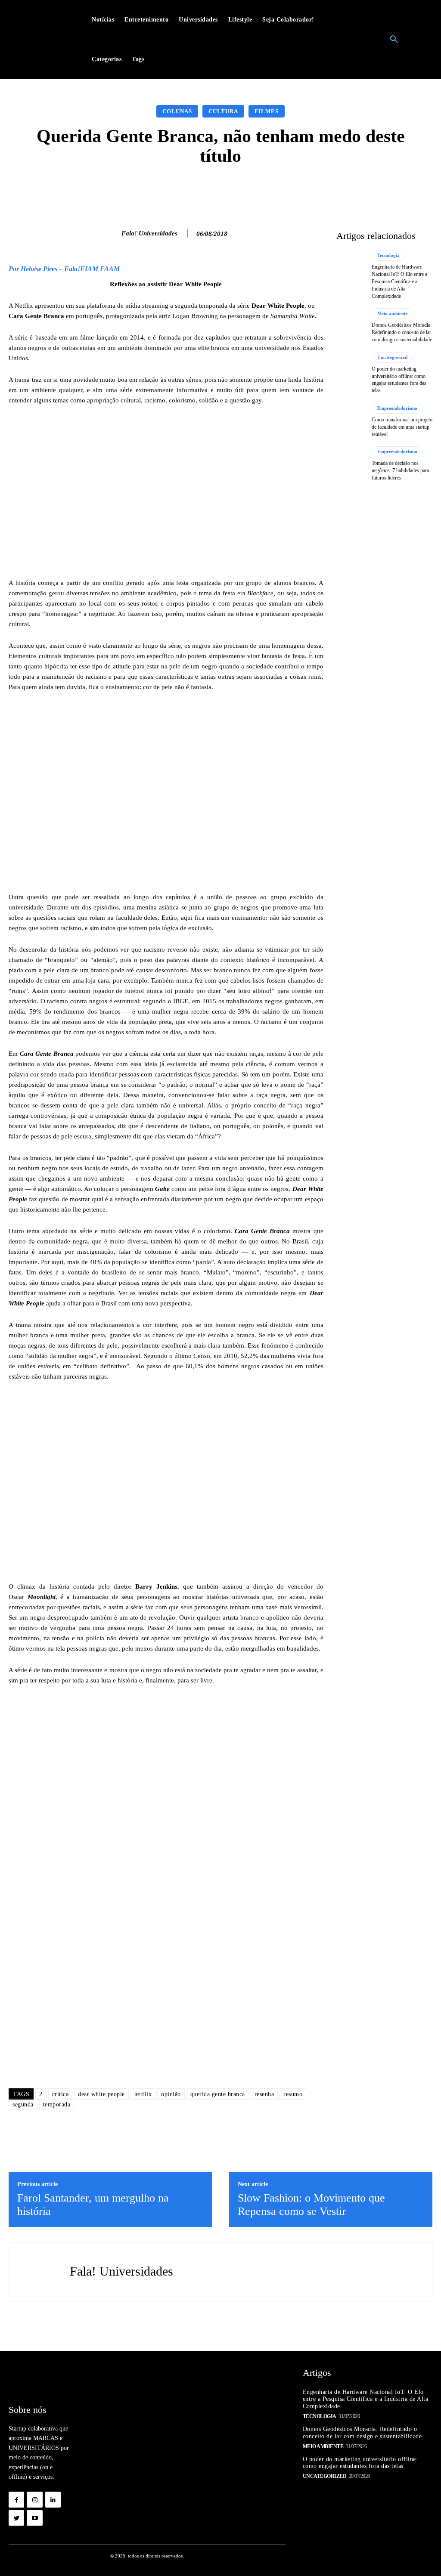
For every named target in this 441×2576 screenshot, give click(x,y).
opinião (171, 2094)
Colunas (177, 111)
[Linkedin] (53, 2499)
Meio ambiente (393, 313)
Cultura (223, 111)
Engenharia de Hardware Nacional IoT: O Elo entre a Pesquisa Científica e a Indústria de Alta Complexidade (399, 281)
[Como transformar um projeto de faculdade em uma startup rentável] (351, 420)
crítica (61, 2094)
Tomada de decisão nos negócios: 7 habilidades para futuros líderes (400, 470)
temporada (57, 2104)
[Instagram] (34, 2499)
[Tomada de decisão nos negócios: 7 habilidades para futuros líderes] (351, 464)
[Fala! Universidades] (112, 233)
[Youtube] (34, 2518)
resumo (293, 2094)
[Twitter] (16, 2518)
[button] (394, 40)
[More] (357, 189)
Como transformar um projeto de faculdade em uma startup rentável (402, 427)
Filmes (267, 111)
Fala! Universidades (149, 233)
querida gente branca (218, 2094)
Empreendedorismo (397, 408)
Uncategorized (392, 357)
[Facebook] (16, 2499)
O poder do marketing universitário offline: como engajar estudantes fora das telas (360, 2463)
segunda (23, 2104)
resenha (264, 2094)
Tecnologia (388, 255)
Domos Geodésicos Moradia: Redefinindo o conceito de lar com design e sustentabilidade (402, 332)
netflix (143, 2094)
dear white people (101, 2094)
